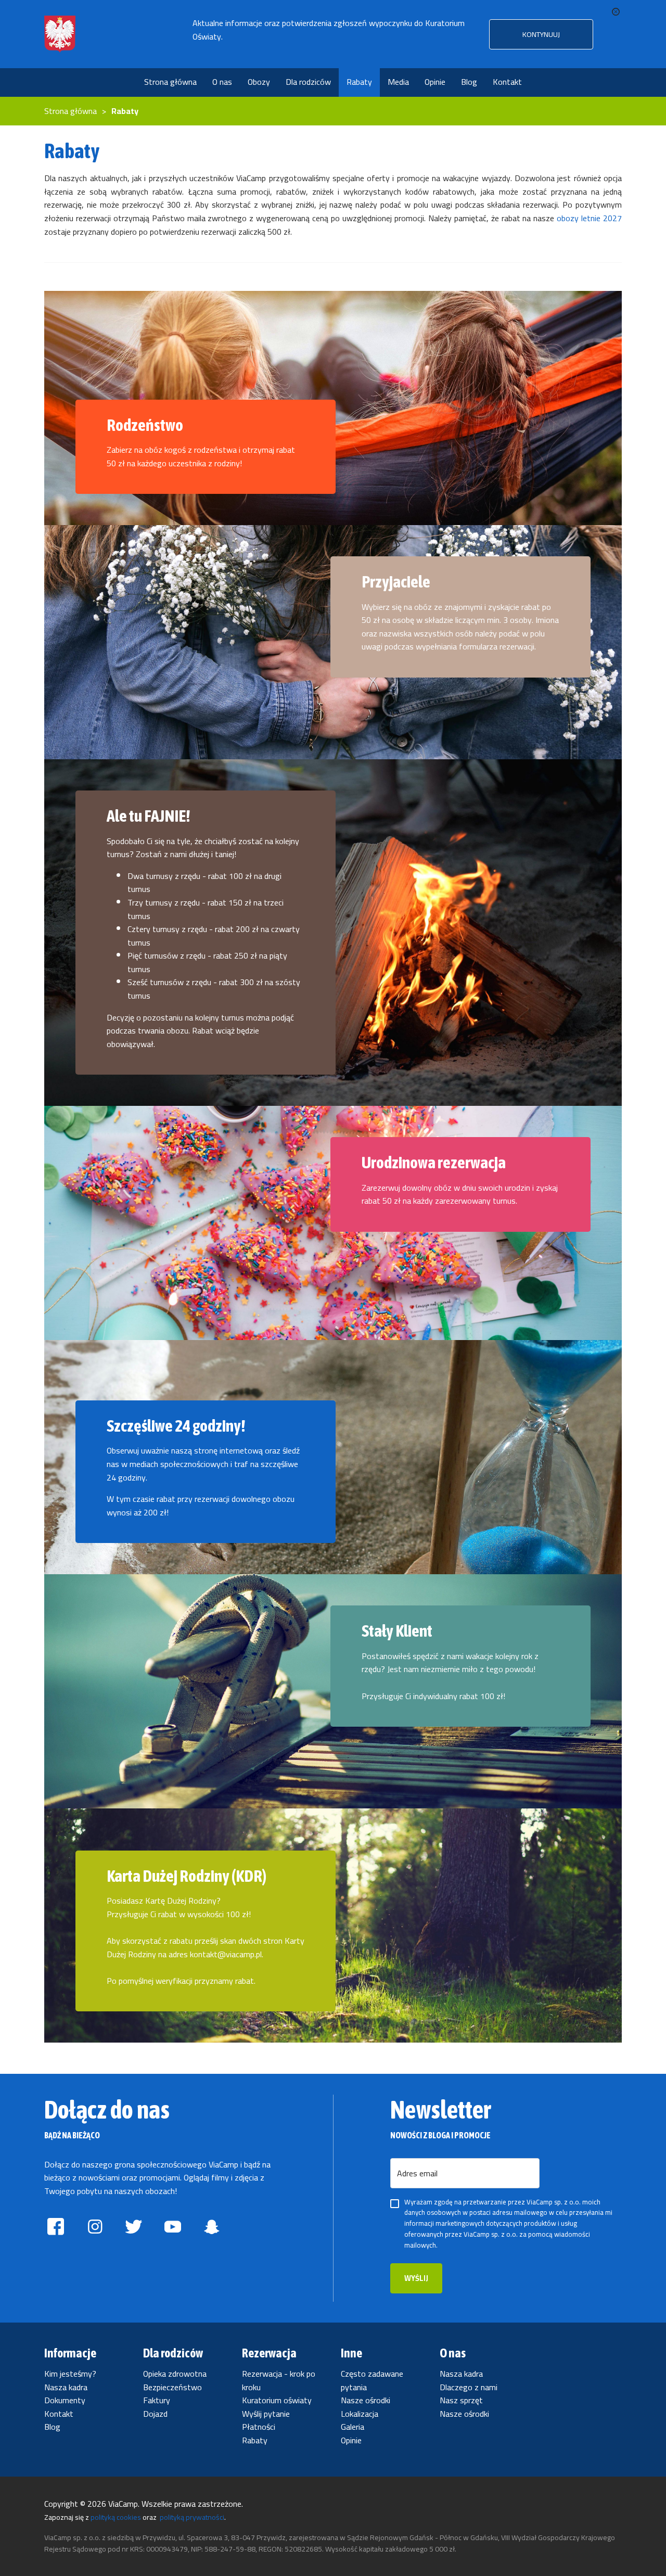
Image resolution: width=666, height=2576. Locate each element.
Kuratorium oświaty (277, 2400)
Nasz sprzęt (461, 2400)
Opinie (351, 2440)
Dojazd (155, 2414)
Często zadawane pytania (372, 2380)
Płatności (259, 2427)
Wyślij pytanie (266, 2414)
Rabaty (255, 2440)
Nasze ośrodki (366, 2400)
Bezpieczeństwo (172, 2387)
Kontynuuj (541, 34)
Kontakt (59, 2414)
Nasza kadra (66, 2387)
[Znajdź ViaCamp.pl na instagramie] (95, 2229)
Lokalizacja (360, 2414)
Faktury (157, 2400)
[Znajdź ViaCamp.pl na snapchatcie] (212, 2229)
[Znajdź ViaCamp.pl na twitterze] (134, 2229)
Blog (52, 2427)
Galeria (353, 2427)
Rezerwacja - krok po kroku (279, 2380)
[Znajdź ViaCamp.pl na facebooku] (56, 2229)
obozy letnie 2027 (589, 218)
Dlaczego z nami (469, 2387)
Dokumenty (65, 2400)
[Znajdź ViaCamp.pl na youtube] (172, 2229)
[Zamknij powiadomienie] (616, 12)
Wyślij (416, 2278)
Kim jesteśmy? (70, 2374)
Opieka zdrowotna (175, 2374)
